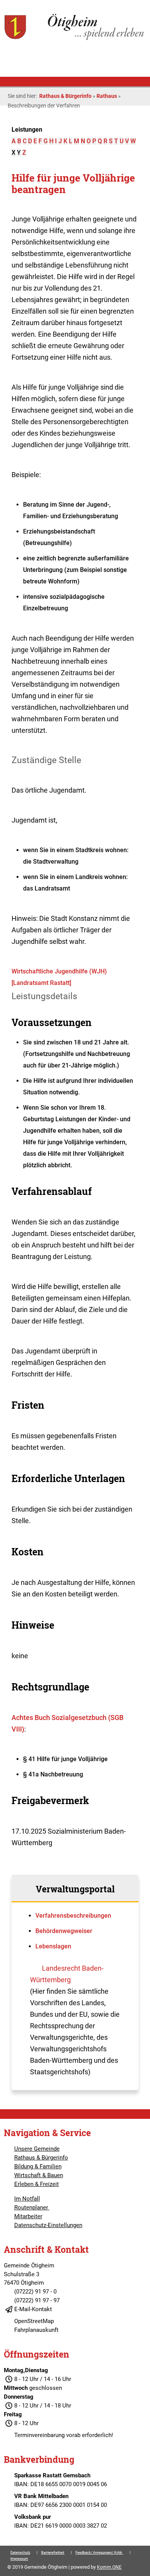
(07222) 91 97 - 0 (35, 2292)
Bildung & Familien (38, 2166)
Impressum (19, 2559)
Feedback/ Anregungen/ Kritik (99, 2553)
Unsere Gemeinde (37, 2149)
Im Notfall (27, 2199)
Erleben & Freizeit (37, 2184)
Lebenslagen (53, 1946)
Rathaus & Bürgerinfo (65, 96)
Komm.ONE (109, 2567)
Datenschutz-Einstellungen (48, 2225)
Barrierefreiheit (53, 2553)
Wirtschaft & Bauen (39, 2175)
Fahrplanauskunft (36, 2330)
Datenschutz (20, 2553)
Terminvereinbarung (39, 2435)
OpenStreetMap (34, 2321)
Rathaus (107, 96)
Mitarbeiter (28, 2216)
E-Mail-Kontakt (33, 2309)
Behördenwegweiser (64, 1931)
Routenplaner (32, 2208)
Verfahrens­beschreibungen (73, 1916)
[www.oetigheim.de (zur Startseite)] (75, 39)
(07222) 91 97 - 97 (37, 2300)
